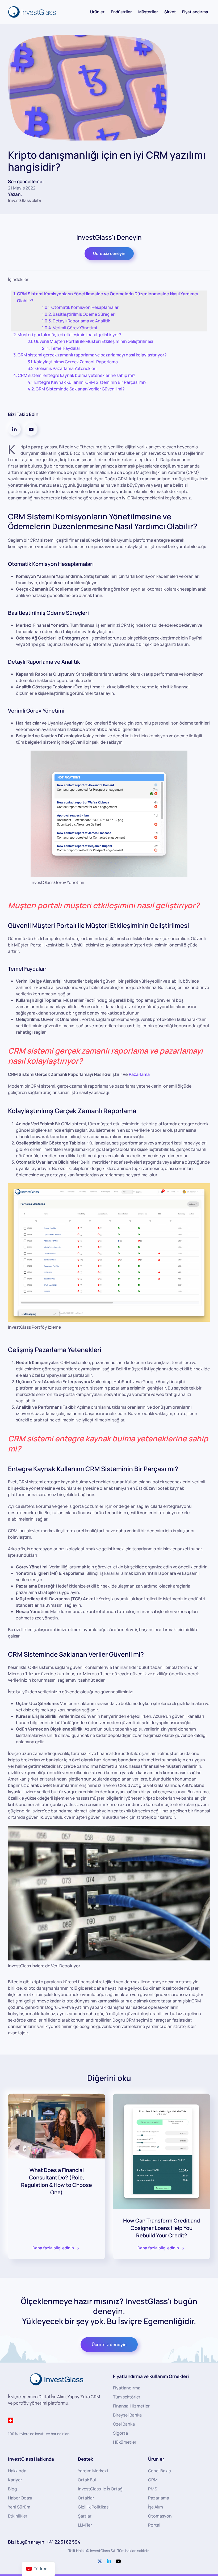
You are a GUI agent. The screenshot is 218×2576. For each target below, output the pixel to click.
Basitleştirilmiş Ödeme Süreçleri (84, 314)
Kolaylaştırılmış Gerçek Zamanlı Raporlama (76, 362)
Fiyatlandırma (195, 12)
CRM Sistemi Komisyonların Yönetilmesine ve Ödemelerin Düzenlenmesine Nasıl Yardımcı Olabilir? (107, 297)
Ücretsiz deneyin (109, 253)
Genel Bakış (159, 2471)
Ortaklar (86, 2498)
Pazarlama (139, 1074)
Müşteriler (148, 12)
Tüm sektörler (127, 2397)
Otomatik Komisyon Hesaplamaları (85, 307)
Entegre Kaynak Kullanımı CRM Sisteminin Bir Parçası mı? (90, 382)
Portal (154, 2525)
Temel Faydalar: (66, 348)
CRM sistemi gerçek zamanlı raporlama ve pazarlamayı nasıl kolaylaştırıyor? (92, 355)
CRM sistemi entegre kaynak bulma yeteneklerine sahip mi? (77, 375)
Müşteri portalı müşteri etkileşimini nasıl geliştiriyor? (70, 335)
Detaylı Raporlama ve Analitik (81, 321)
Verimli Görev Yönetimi (75, 328)
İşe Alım (156, 2507)
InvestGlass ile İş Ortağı (101, 2489)
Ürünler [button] (97, 12)
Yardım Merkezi (93, 2471)
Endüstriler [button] (121, 12)
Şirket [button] (170, 12)
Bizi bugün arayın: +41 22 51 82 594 (44, 2542)
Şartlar (85, 2516)
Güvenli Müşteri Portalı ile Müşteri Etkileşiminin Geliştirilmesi (94, 341)
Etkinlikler (18, 2516)
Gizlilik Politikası (94, 2507)
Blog (12, 2489)
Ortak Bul (87, 2480)
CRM (153, 2480)
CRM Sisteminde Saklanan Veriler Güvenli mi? (80, 389)
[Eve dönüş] (33, 12)
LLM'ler (85, 2525)
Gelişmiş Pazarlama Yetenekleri (66, 368)
